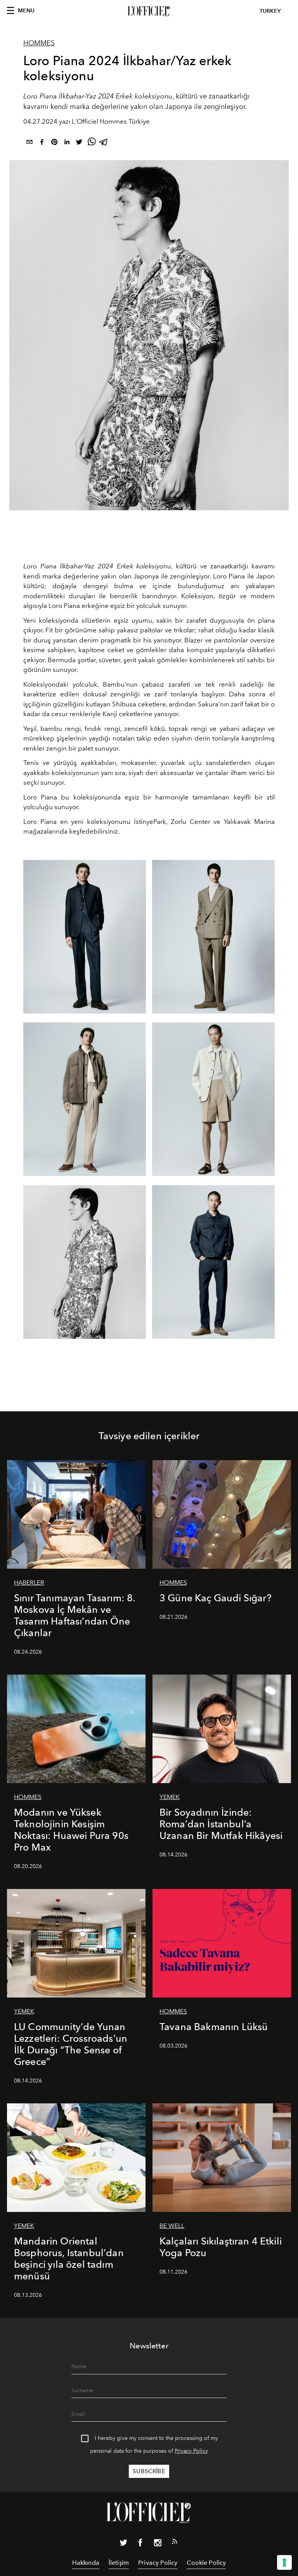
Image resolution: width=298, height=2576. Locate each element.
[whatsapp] (92, 143)
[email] (29, 143)
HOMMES (39, 43)
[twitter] (79, 143)
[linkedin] (67, 143)
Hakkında (86, 2563)
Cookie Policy (206, 2563)
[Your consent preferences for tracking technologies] (284, 2562)
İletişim (119, 2563)
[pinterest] (54, 143)
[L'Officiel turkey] (149, 11)
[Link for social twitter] (123, 2544)
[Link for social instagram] (158, 2544)
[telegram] (104, 143)
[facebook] (42, 143)
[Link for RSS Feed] (175, 2543)
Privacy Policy (191, 2451)
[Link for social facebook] (140, 2544)
